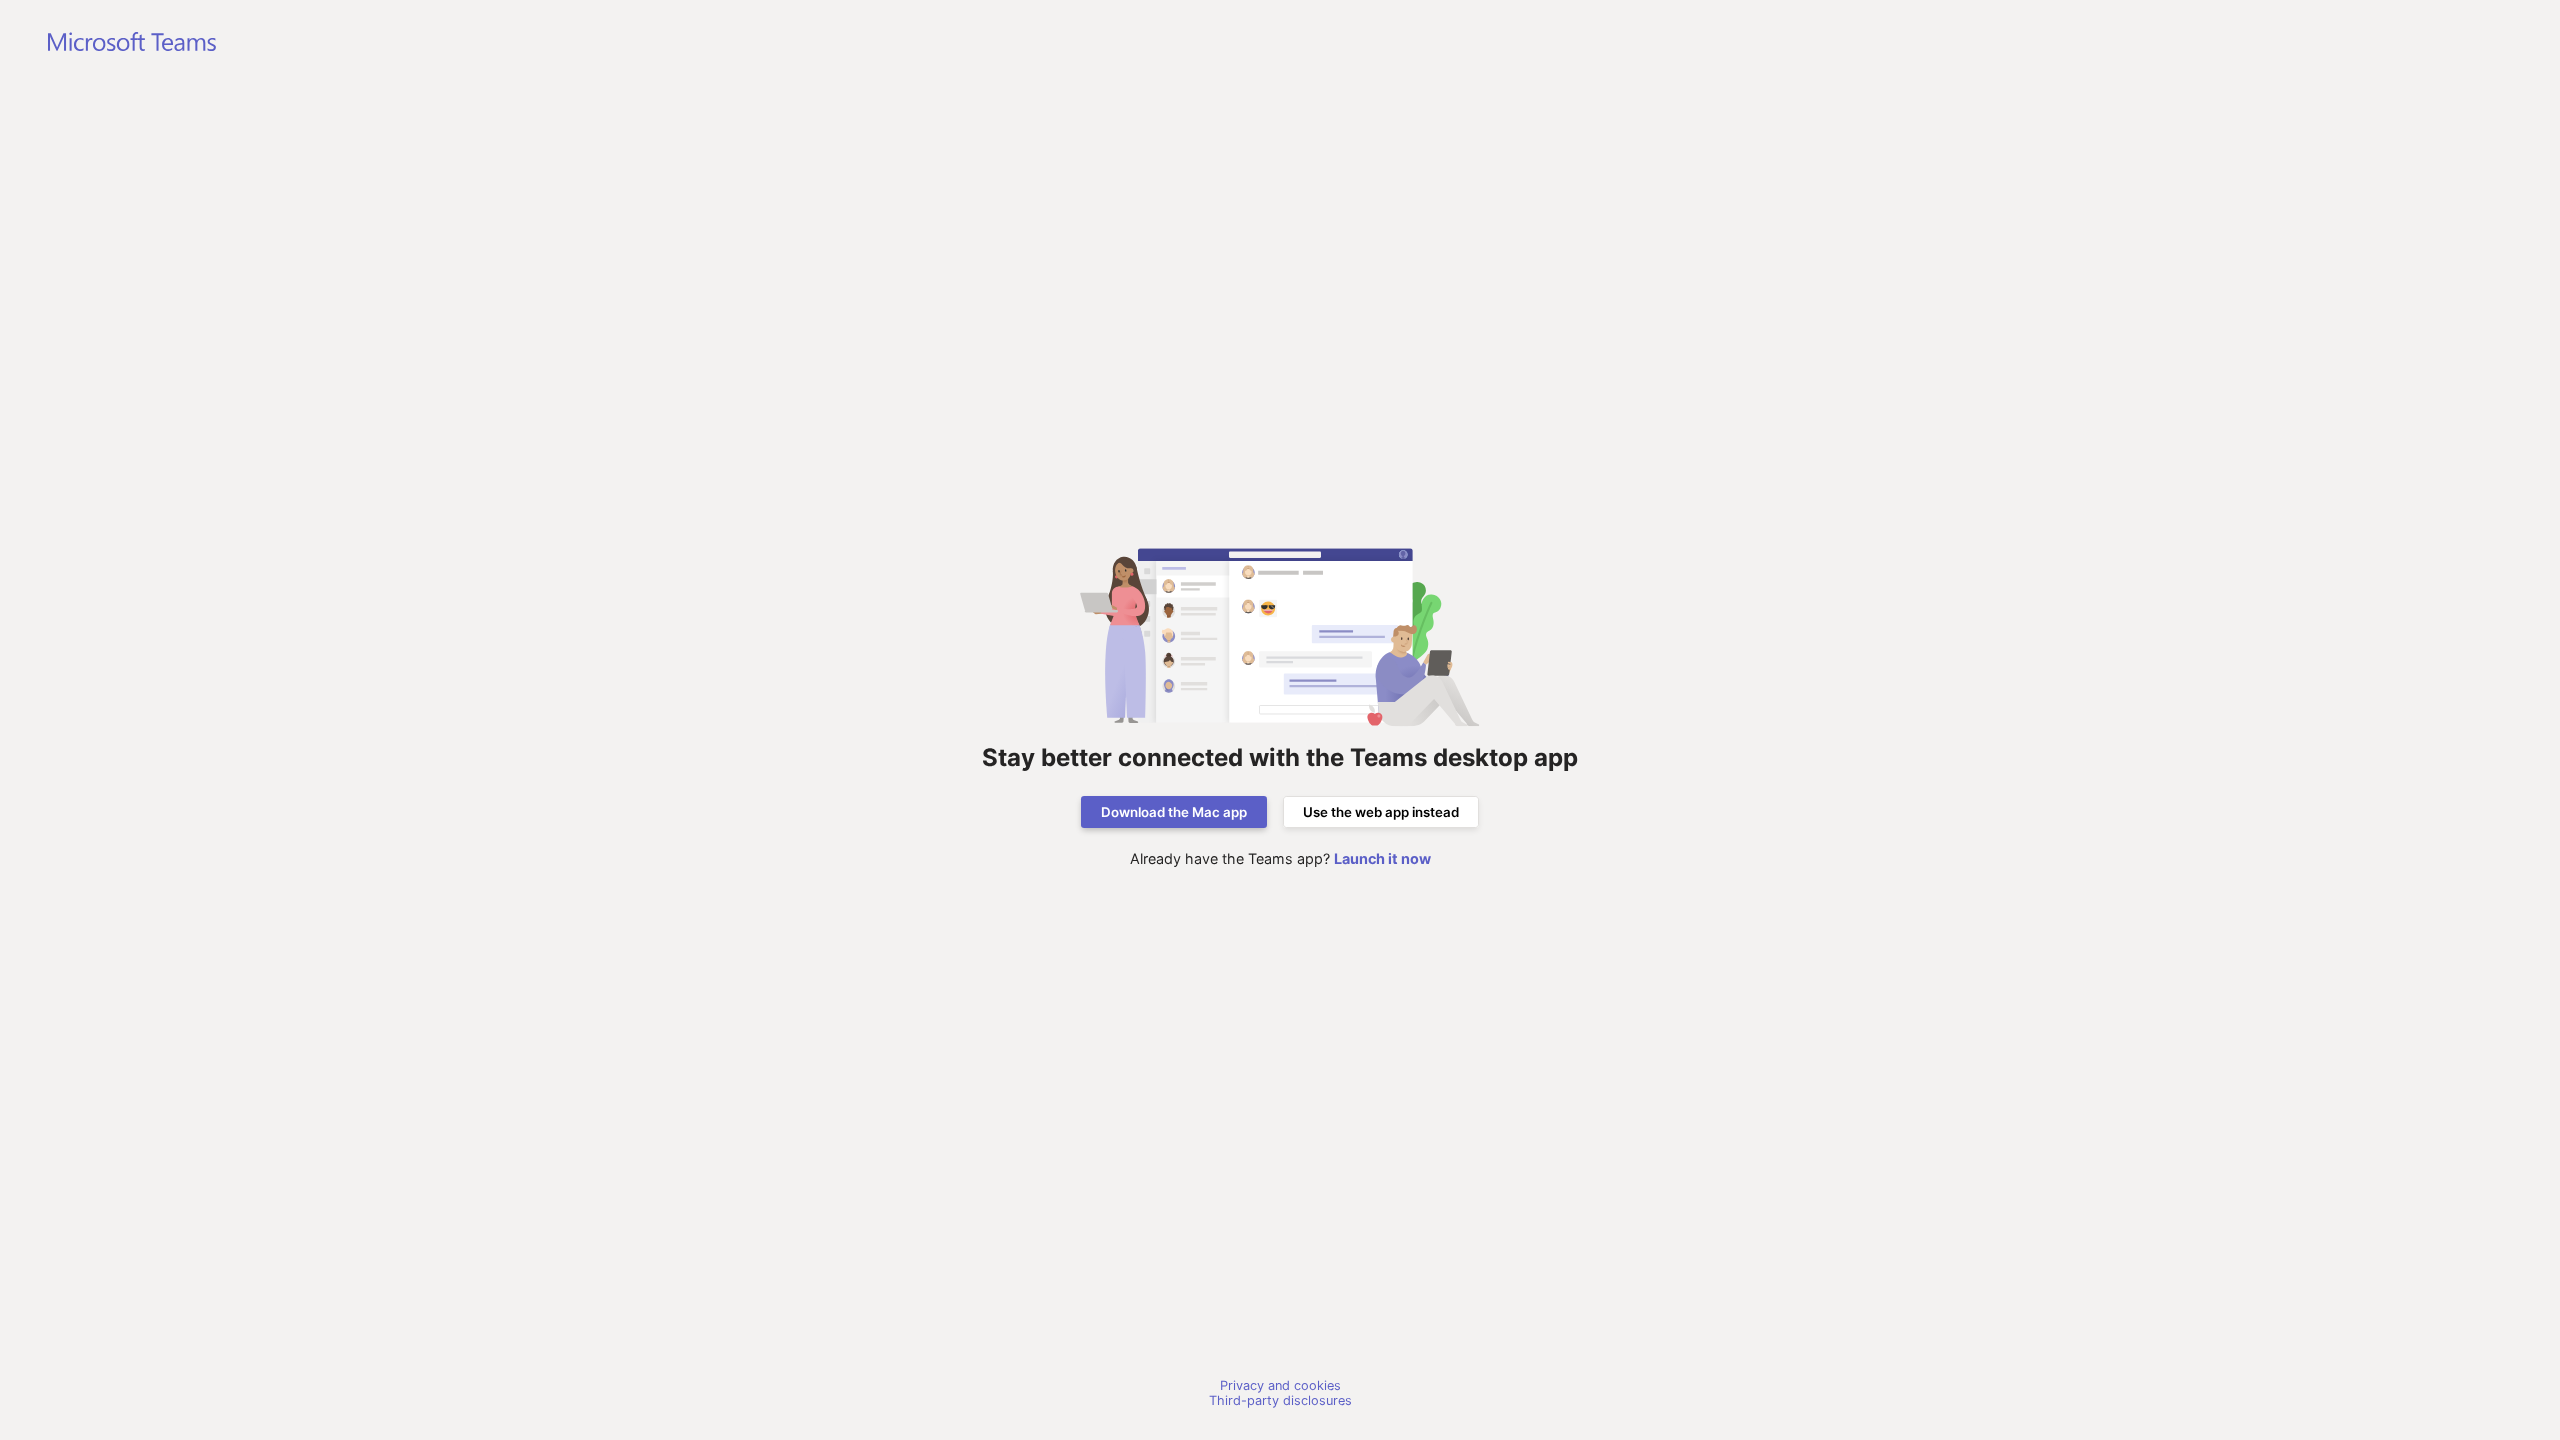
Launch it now (1382, 858)
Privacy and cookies (1280, 1385)
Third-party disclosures (1280, 1400)
